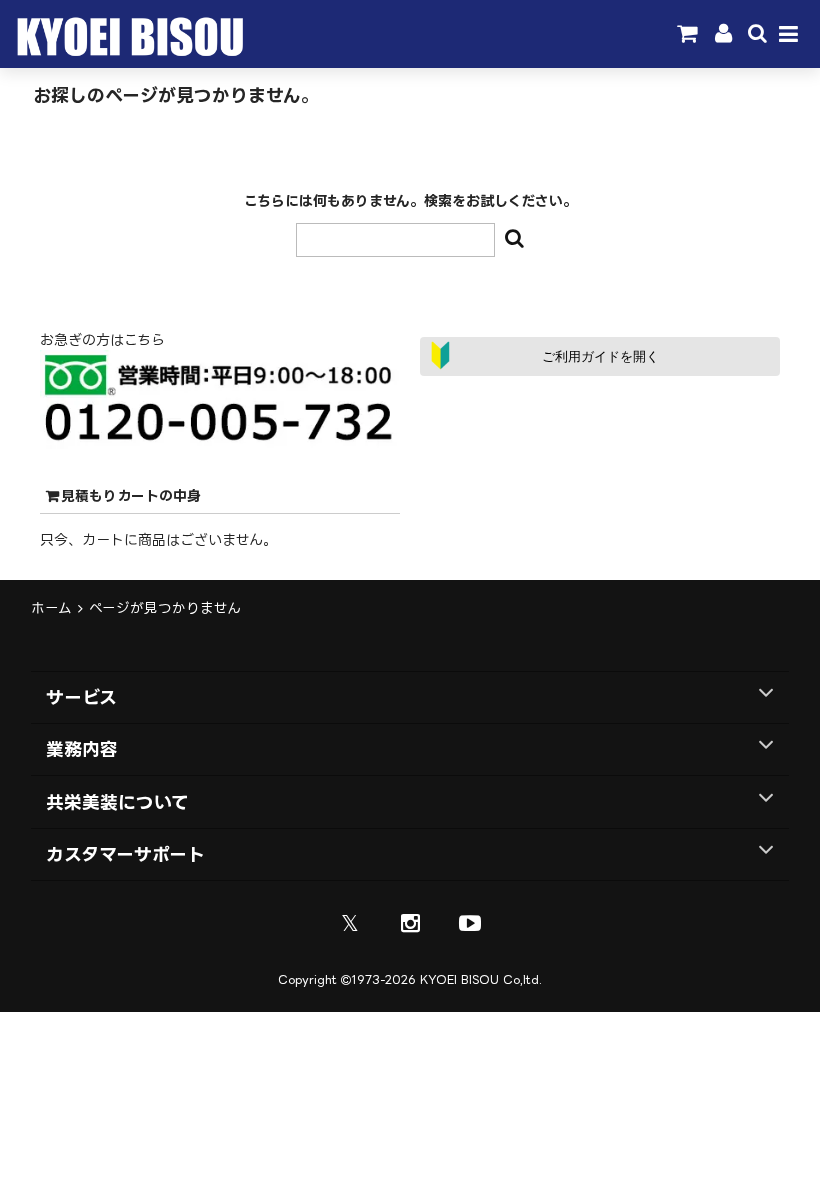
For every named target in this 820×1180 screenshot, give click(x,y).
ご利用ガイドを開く (600, 356)
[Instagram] (410, 923)
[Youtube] (470, 923)
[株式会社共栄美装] (127, 51)
